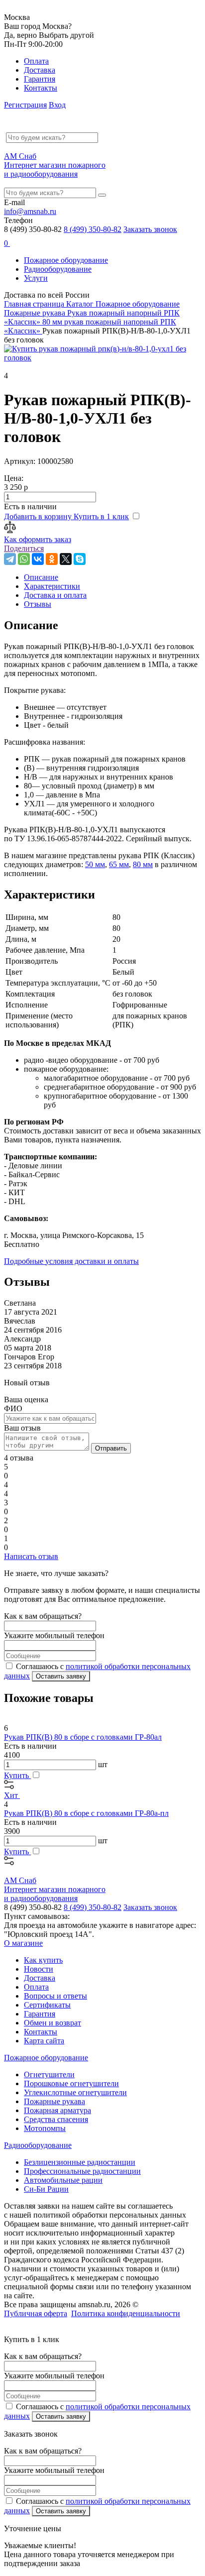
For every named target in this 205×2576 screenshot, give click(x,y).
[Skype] (80, 559)
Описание (41, 577)
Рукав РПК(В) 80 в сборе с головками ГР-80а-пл (86, 1813)
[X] (66, 559)
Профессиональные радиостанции (82, 2171)
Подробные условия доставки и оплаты (71, 1261)
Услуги (36, 278)
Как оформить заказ (38, 539)
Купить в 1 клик (101, 516)
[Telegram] (10, 559)
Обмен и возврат (52, 2023)
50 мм (95, 864)
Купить (17, 1775)
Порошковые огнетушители (71, 2083)
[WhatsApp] (24, 559)
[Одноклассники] (52, 559)
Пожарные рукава (54, 2101)
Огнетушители (49, 2074)
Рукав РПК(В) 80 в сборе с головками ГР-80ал (83, 1737)
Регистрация (25, 105)
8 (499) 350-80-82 (93, 229)
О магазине (23, 1943)
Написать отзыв (31, 1556)
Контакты (41, 88)
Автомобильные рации (63, 2180)
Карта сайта (44, 2041)
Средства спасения (56, 2119)
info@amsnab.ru (30, 211)
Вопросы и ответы (55, 1996)
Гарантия (40, 79)
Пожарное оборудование (66, 260)
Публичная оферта (36, 2313)
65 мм (119, 864)
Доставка (40, 70)
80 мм (143, 864)
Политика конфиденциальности (126, 2313)
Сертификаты (47, 2005)
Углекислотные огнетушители (75, 2092)
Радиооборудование (58, 269)
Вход (57, 105)
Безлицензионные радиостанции (80, 2162)
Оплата (36, 61)
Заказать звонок (150, 229)
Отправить (111, 1448)
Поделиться (24, 548)
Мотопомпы (45, 2128)
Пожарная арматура (57, 2110)
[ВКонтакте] (38, 559)
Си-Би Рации (46, 2189)
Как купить (43, 1960)
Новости (39, 1969)
